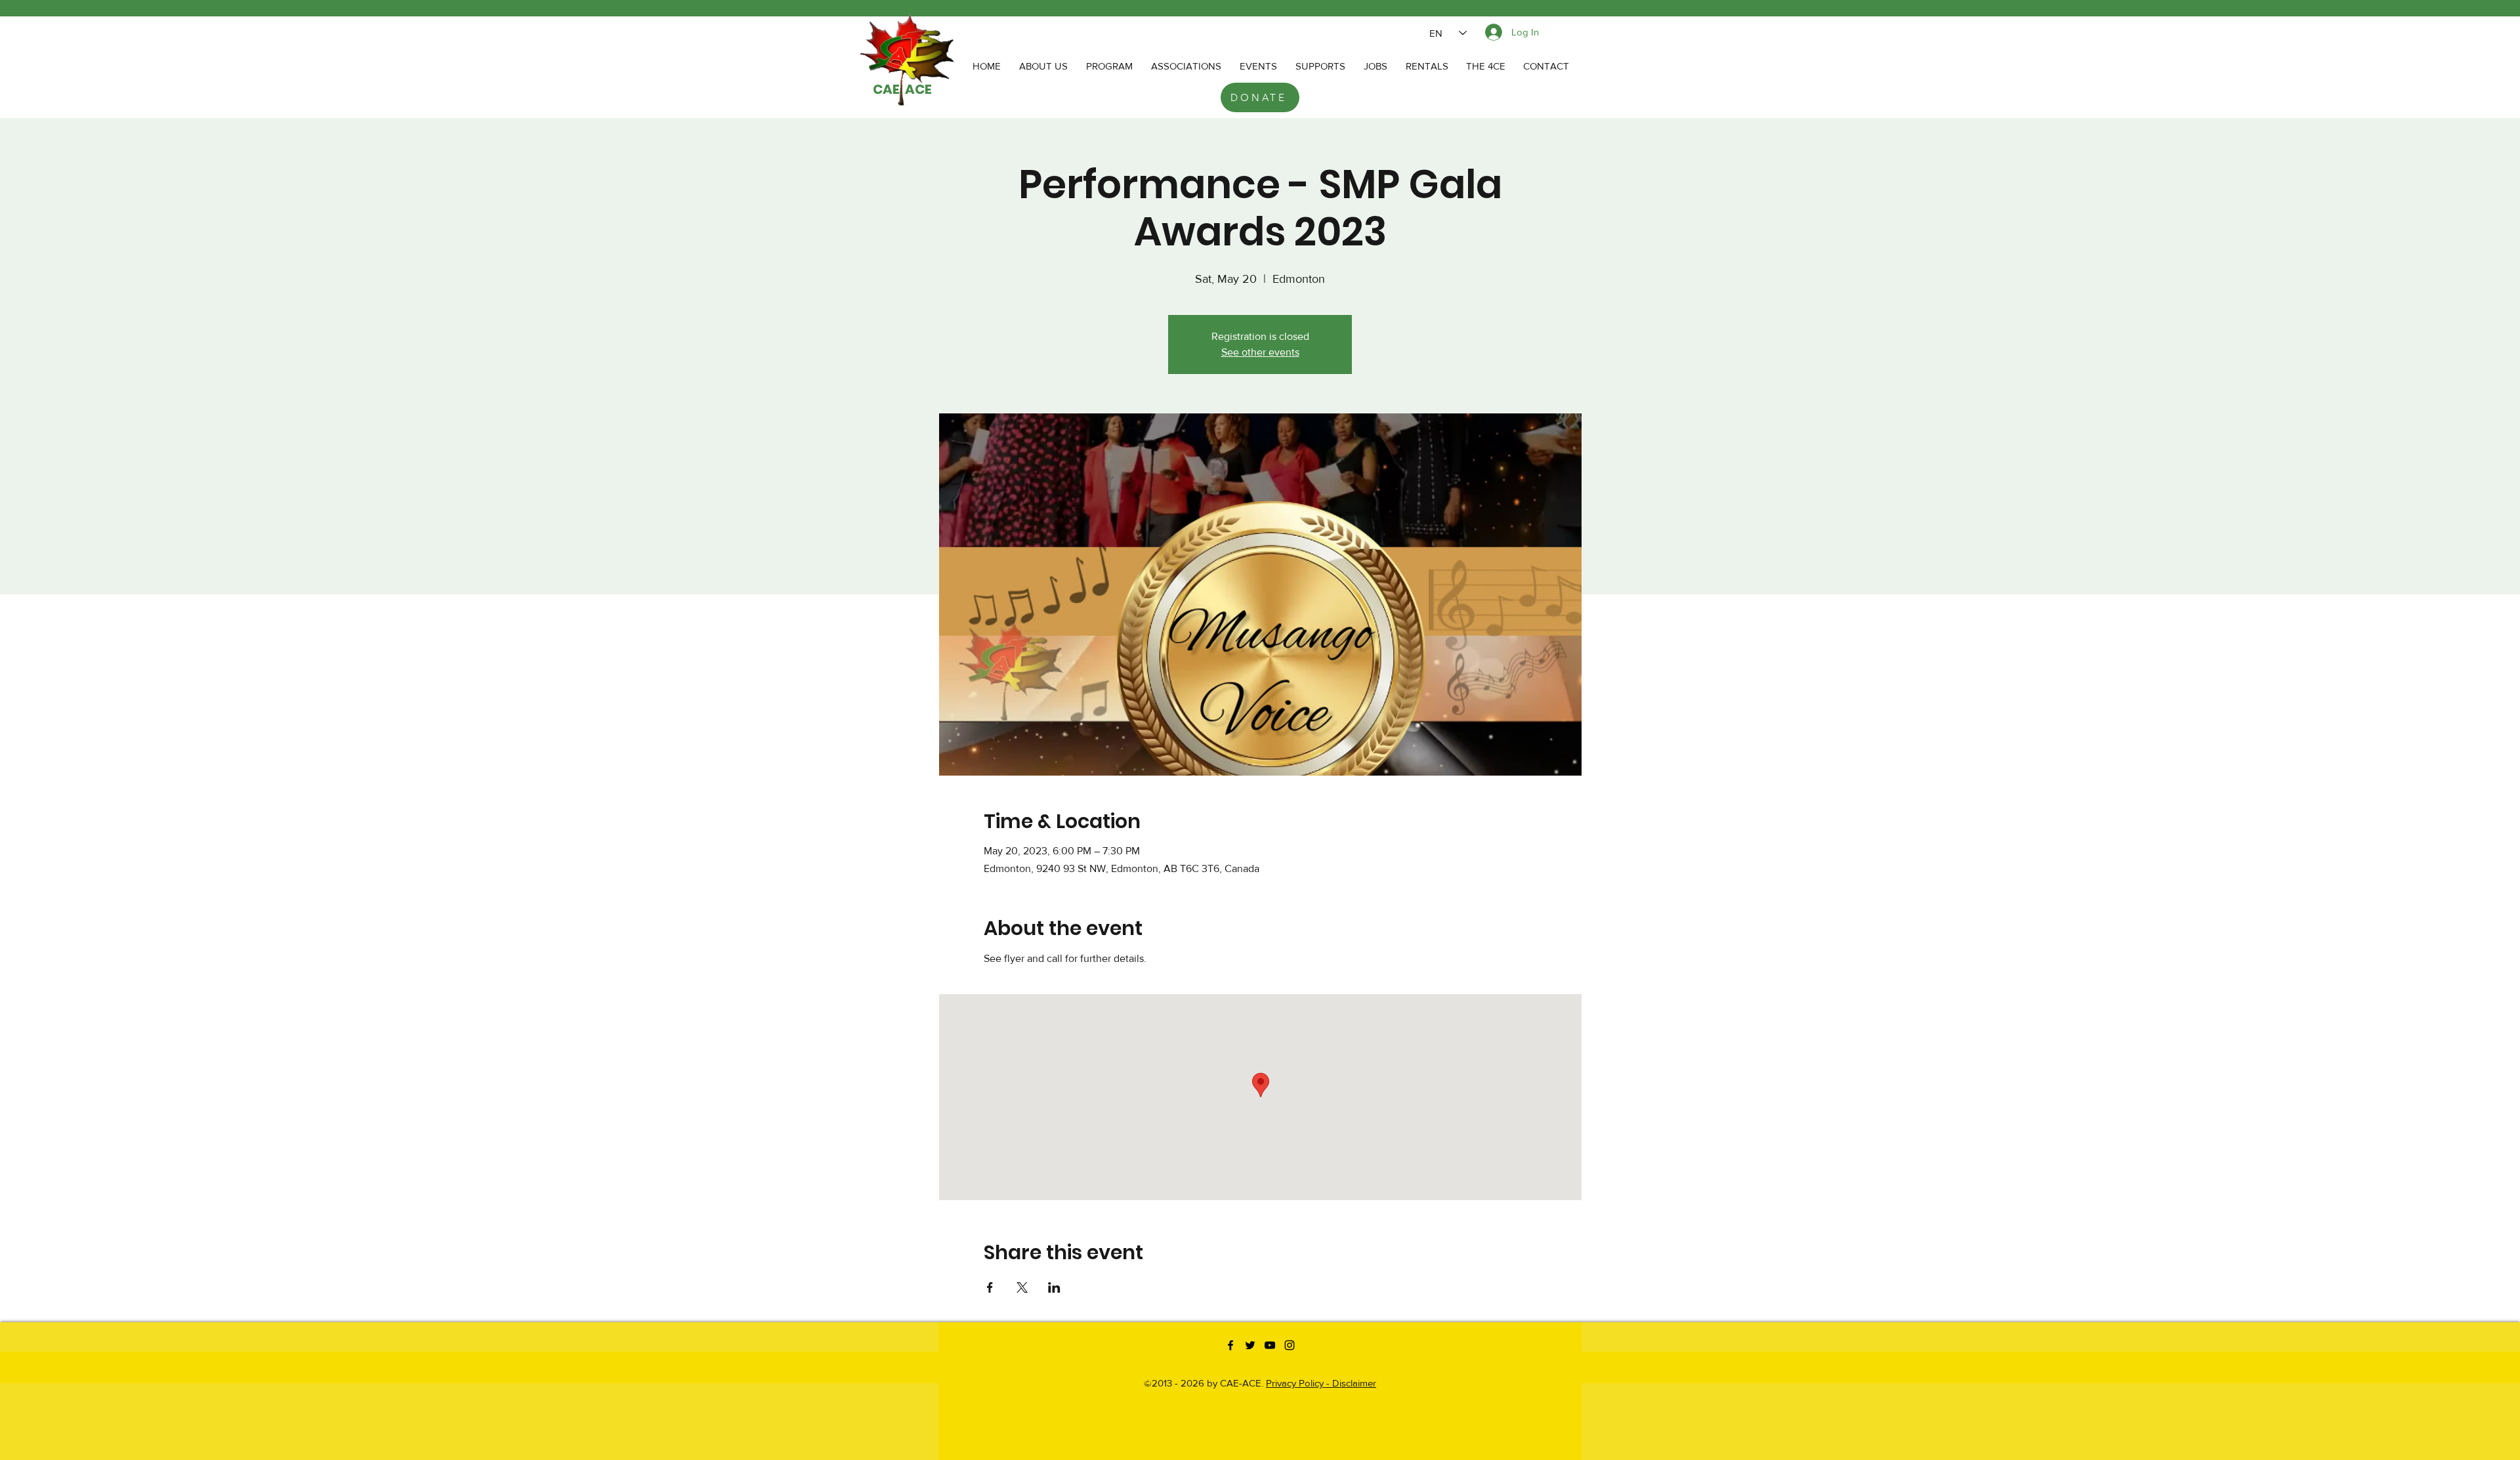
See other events (1260, 352)
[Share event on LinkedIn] (1054, 1287)
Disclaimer (1354, 1383)
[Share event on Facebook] (990, 1287)
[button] (1186, 66)
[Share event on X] (1022, 1287)
